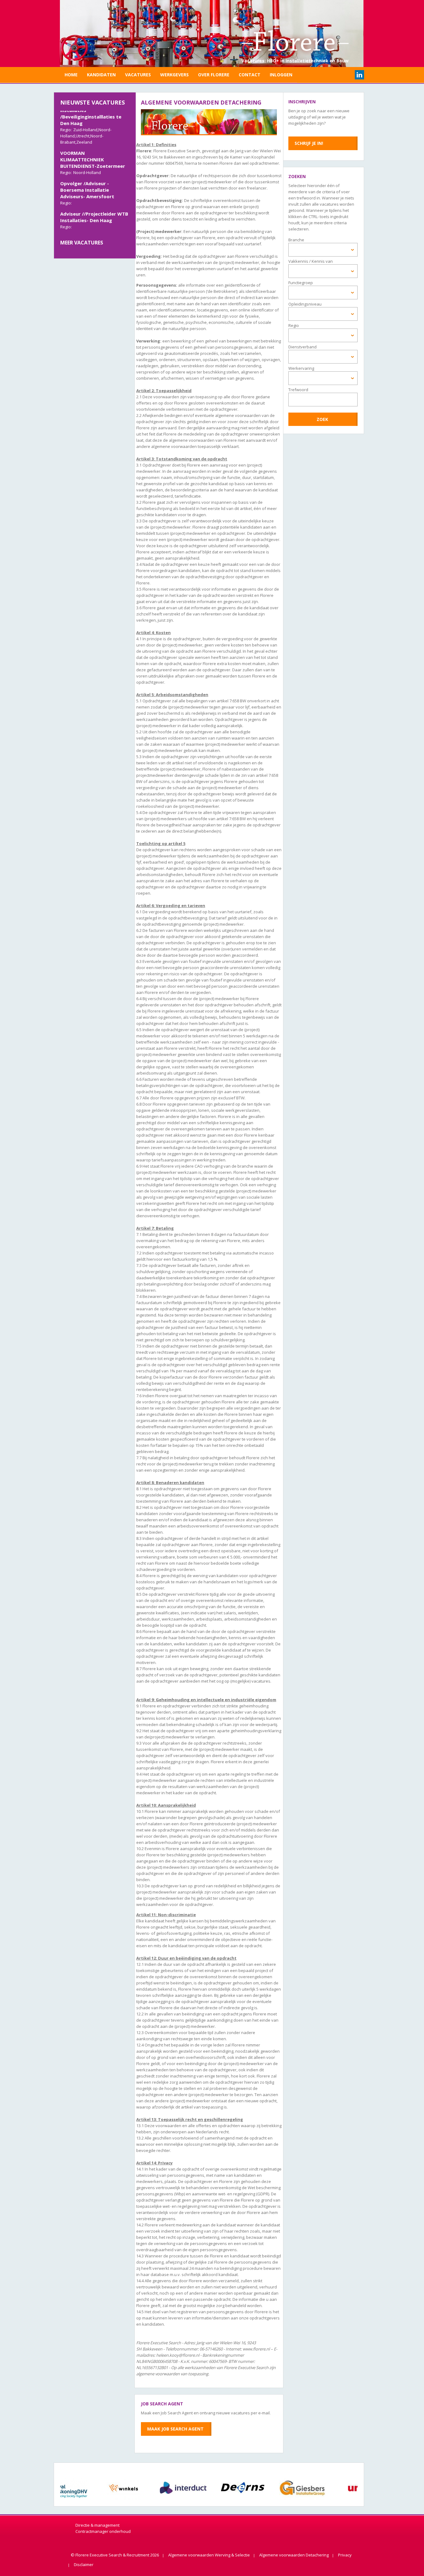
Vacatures (138, 75)
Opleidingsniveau (305, 304)
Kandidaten (101, 75)
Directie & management (97, 2525)
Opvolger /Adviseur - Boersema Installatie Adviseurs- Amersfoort (87, 175)
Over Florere (214, 75)
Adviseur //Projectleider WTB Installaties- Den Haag (94, 202)
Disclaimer (84, 2565)
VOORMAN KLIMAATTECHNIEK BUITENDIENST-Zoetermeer (93, 145)
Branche (296, 240)
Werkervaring (301, 368)
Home (71, 75)
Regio (294, 325)
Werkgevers (174, 75)
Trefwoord (298, 390)
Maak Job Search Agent (175, 2429)
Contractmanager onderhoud (103, 2531)
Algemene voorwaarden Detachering (294, 2555)
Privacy (345, 2555)
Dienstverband (302, 347)
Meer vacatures (82, 243)
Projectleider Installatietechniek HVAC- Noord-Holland (90, 230)
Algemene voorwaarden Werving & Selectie (209, 2555)
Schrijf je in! (309, 143)
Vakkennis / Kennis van (311, 261)
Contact (250, 75)
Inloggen (281, 75)
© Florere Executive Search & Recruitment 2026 (115, 2555)
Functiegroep (301, 283)
